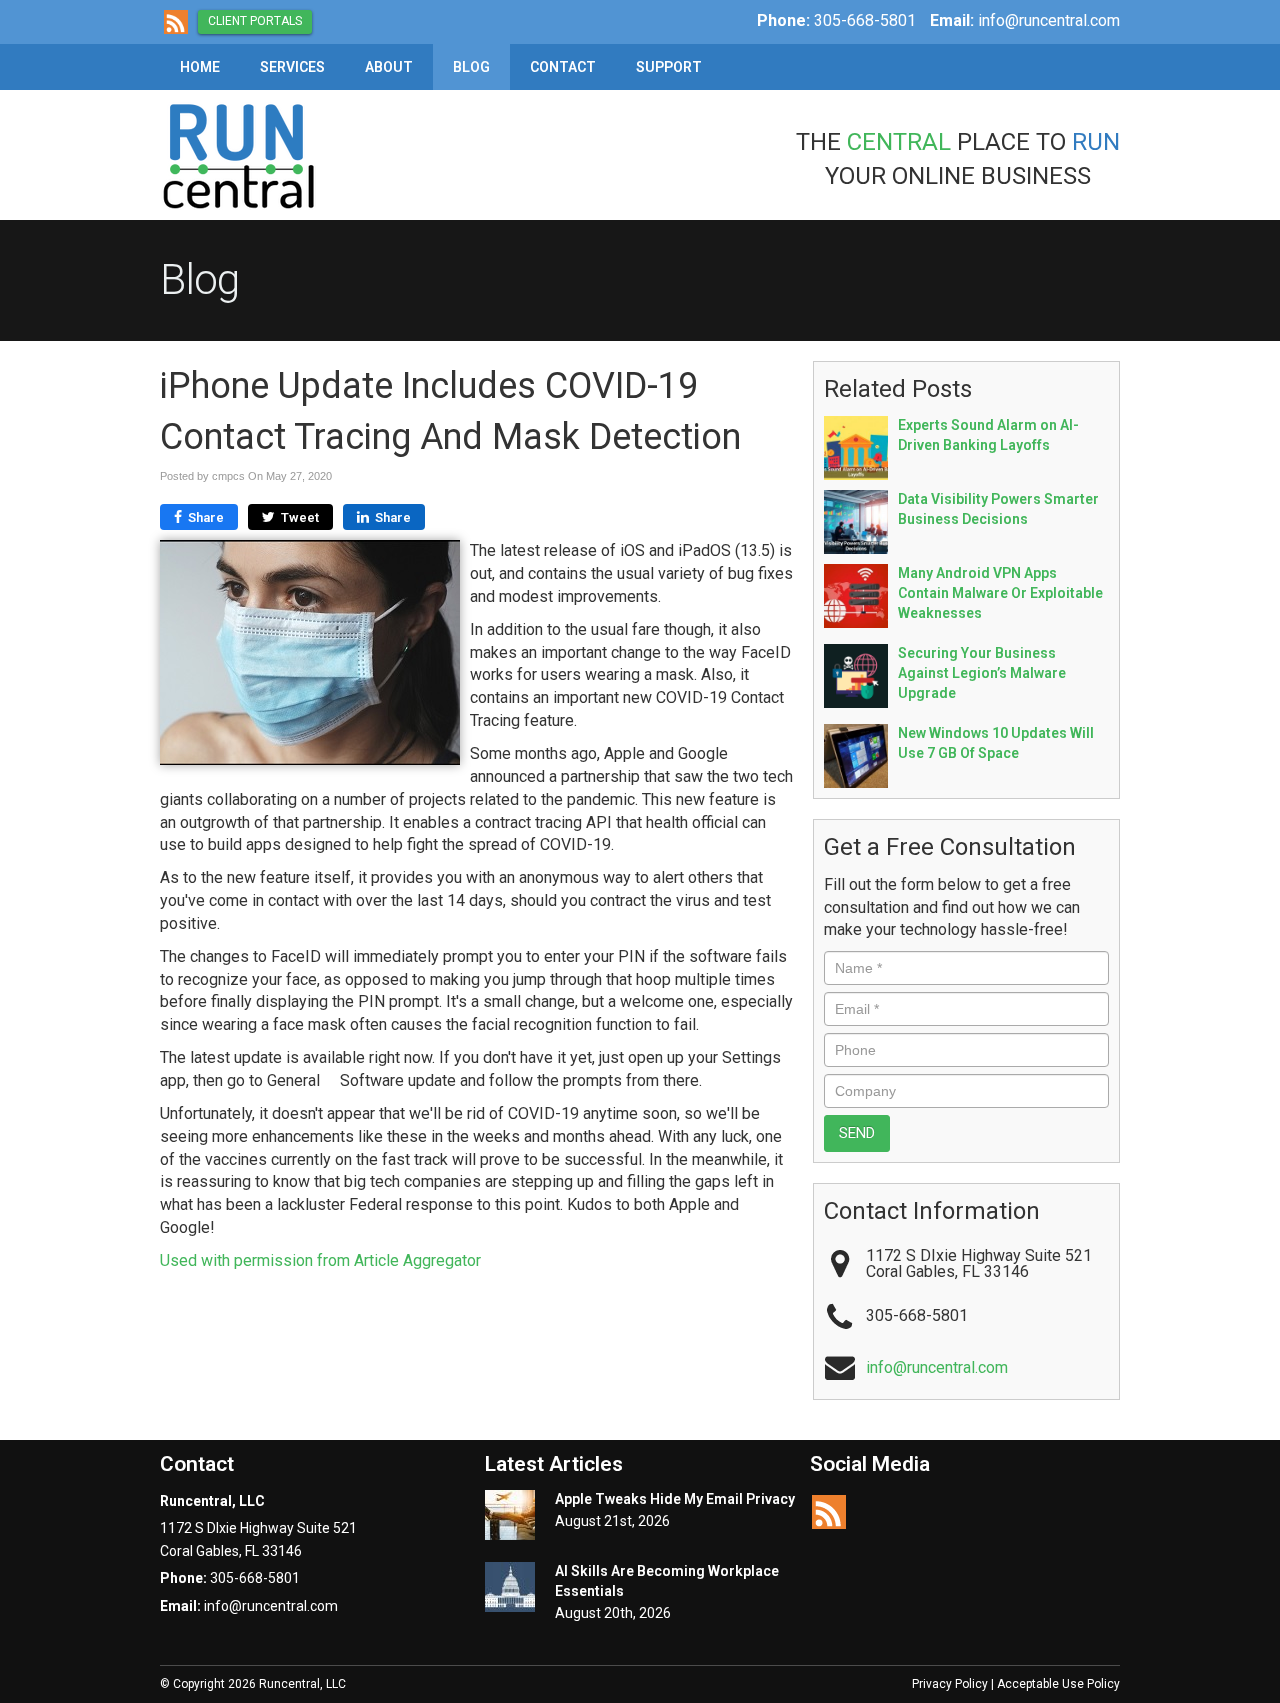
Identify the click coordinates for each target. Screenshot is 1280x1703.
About (389, 67)
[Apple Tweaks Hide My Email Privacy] (510, 1515)
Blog (471, 67)
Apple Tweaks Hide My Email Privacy (675, 1499)
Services (292, 67)
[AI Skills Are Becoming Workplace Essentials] (510, 1587)
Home (200, 67)
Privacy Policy (950, 1684)
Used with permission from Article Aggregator (320, 1260)
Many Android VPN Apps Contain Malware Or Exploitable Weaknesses (1000, 593)
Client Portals (255, 21)
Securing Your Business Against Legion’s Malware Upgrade (982, 673)
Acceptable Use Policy (1058, 1684)
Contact (563, 67)
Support (669, 67)
